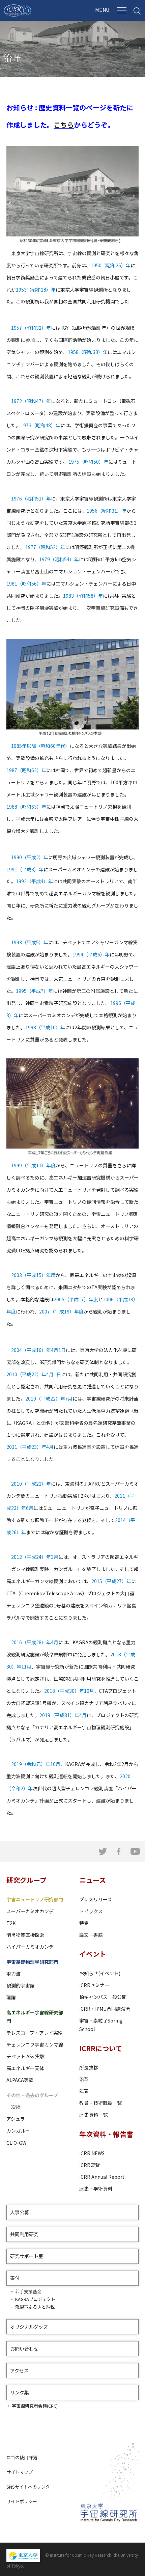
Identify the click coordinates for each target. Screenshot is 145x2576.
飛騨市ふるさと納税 (35, 2307)
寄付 (15, 2278)
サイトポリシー (22, 2501)
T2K (11, 1923)
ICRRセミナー (94, 1985)
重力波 (13, 1974)
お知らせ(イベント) (100, 1973)
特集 (84, 1923)
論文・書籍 (91, 1935)
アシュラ (16, 2119)
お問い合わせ (24, 2349)
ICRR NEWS (92, 2153)
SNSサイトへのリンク (28, 2487)
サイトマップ (20, 2472)
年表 (84, 2091)
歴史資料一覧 (93, 2115)
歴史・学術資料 (96, 2189)
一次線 (13, 2107)
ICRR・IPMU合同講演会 (105, 2009)
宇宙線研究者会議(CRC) (35, 2406)
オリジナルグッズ (29, 2327)
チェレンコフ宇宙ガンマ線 (35, 2044)
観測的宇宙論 (21, 1985)
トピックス (91, 1911)
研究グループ (26, 1880)
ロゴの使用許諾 (22, 2457)
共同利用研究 (24, 2234)
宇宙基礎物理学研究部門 (32, 1962)
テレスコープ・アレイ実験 (35, 2033)
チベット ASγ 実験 (25, 2056)
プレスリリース (96, 1899)
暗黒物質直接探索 (25, 1935)
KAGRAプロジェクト (35, 2299)
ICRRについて (101, 2048)
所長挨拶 (89, 2067)
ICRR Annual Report (102, 2177)
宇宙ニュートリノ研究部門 (35, 1899)
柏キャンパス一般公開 (103, 1997)
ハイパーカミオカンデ (30, 1947)
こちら (64, 125)
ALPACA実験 (20, 2080)
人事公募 (20, 2212)
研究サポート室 (27, 2256)
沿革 (84, 2079)
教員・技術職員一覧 (100, 2103)
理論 (11, 1997)
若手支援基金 (28, 2291)
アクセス (19, 2370)
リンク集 (20, 2392)
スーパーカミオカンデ (30, 1911)
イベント (93, 1954)
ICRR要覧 (90, 2165)
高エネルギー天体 (25, 2068)
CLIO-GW (16, 2143)
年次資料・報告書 (106, 2134)
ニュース (93, 1880)
